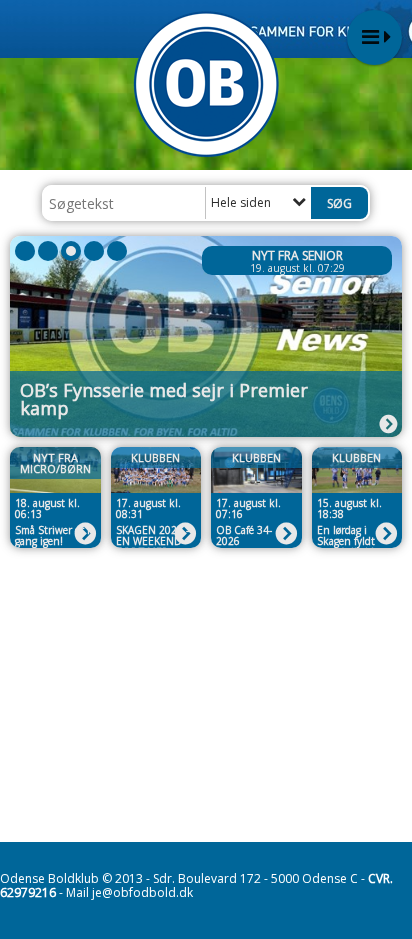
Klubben (155, 457)
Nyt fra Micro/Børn (55, 463)
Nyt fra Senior (297, 255)
